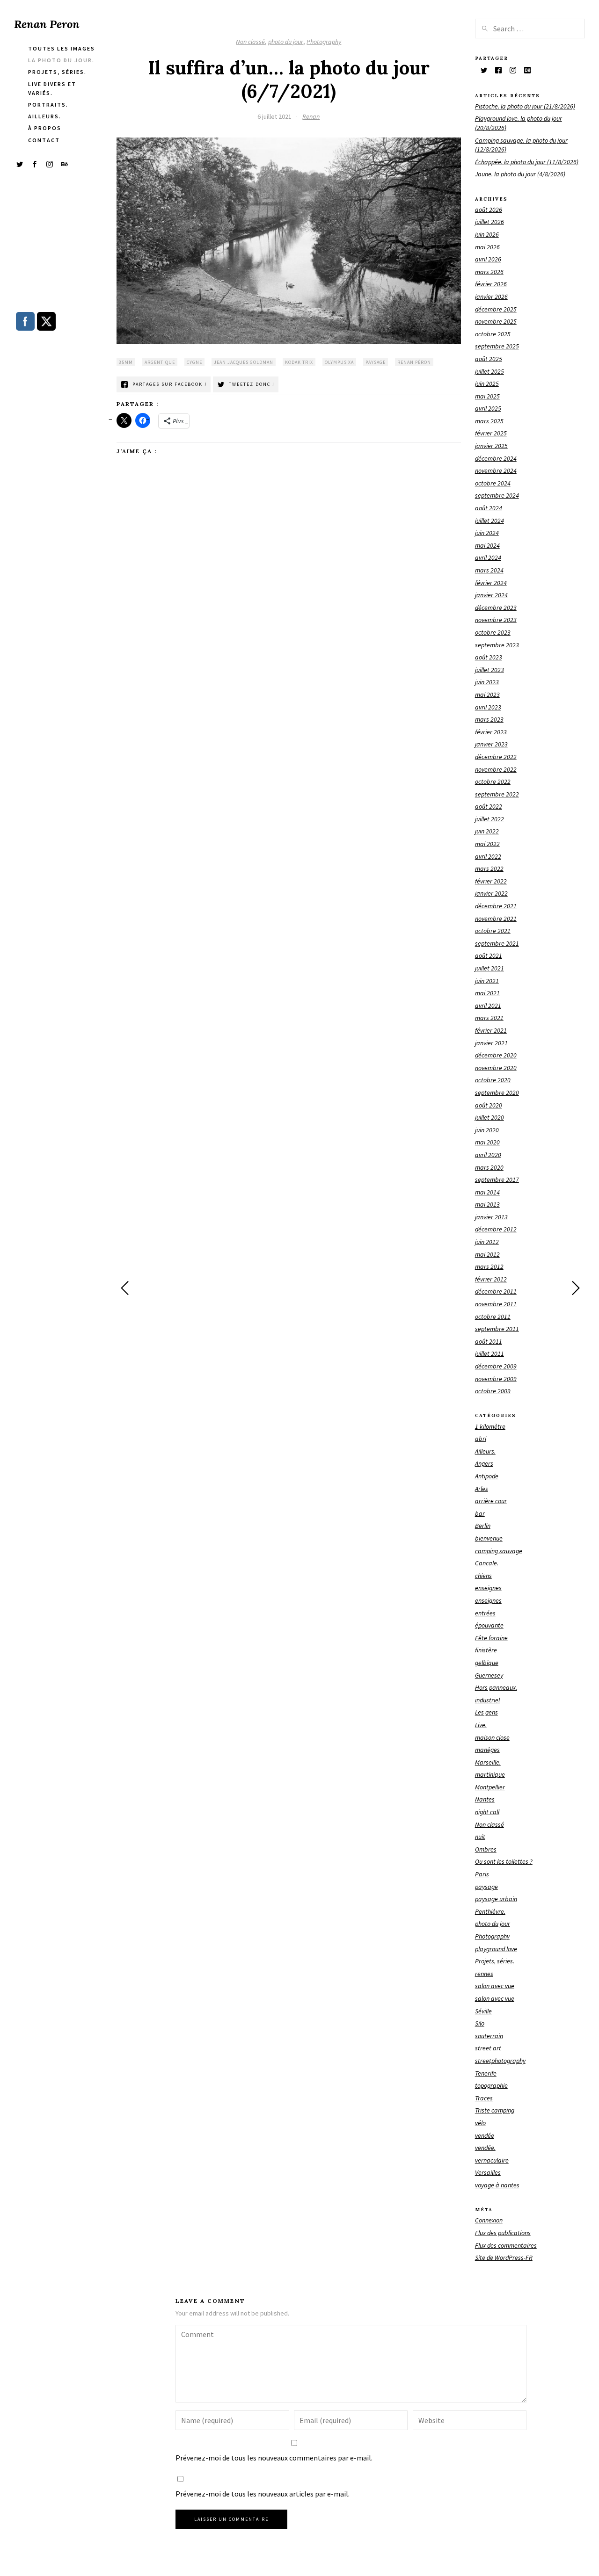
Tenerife (486, 2073)
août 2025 (489, 359)
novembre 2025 (496, 321)
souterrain (489, 2036)
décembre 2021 (496, 906)
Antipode (487, 1476)
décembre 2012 (496, 1229)
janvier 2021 (491, 1043)
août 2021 (489, 955)
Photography (324, 42)
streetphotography (500, 2061)
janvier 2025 (491, 446)
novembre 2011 (496, 1304)
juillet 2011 (489, 1353)
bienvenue (489, 1538)
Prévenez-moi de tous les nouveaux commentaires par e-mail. (274, 2458)
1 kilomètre (490, 1426)
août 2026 (489, 210)
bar (480, 1513)
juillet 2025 (489, 371)
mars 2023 (489, 719)
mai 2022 (487, 844)
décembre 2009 (496, 1366)
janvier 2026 (491, 297)
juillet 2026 (489, 222)
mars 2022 (489, 868)
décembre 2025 (496, 309)
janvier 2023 (491, 744)
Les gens (486, 1712)
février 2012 (491, 1279)
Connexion (489, 2220)
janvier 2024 (491, 595)
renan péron (414, 362)
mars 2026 (489, 272)
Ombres (486, 1849)
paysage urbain (496, 1899)
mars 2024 (489, 570)
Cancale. (487, 1563)
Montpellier (490, 1787)
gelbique (487, 1663)
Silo (480, 2023)
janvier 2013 (491, 1217)
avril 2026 (488, 259)
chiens (483, 1576)
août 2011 (489, 1341)
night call (487, 1812)
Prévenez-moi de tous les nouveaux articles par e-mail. (263, 2494)
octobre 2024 (493, 483)
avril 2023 (488, 707)
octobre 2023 (493, 632)
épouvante (489, 1625)
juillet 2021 (489, 968)
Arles (482, 1489)
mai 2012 (487, 1254)
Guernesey (489, 1675)
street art (488, 2048)
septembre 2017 (497, 1179)
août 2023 (489, 657)
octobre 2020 (493, 1080)
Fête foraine (491, 1638)
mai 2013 (487, 1204)
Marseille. (488, 1762)
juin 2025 (487, 384)
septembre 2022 (497, 794)
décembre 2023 (496, 608)
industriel (487, 1700)
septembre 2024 (497, 495)
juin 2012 (487, 1242)
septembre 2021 (497, 943)
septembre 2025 (497, 346)
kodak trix (299, 362)
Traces (484, 2098)
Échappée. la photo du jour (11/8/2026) (527, 162)
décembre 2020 (496, 1055)
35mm (126, 362)
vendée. (485, 2148)
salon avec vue (495, 1986)
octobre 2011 (493, 1317)
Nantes (485, 1799)
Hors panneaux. (496, 1687)
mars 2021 (489, 1018)
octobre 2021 (493, 931)
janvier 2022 (491, 893)
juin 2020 (487, 1130)
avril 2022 (488, 856)
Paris (482, 1874)
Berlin (483, 1526)
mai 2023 (487, 695)
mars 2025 (489, 421)
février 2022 (491, 881)
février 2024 (491, 583)
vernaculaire (492, 2160)
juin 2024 (487, 533)
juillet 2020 (489, 1117)
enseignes (488, 1588)
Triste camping (495, 2110)
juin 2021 (487, 981)
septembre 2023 (497, 645)
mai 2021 (487, 993)
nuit (480, 1837)
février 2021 (491, 1030)
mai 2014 (487, 1192)
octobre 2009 (493, 1391)
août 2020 (489, 1105)
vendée (485, 2135)
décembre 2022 (496, 757)
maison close (492, 1737)
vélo (480, 2123)
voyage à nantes (497, 2185)
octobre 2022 (493, 781)
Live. (481, 1725)
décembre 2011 (496, 1291)
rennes (484, 1974)
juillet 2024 (489, 521)
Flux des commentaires (506, 2245)
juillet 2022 (489, 819)
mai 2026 (487, 247)
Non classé (250, 42)
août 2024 (489, 508)
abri (481, 1439)
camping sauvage (499, 1551)
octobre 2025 (493, 334)
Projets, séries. (495, 1961)
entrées (485, 1613)
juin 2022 (487, 831)
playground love (496, 1949)
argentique (160, 362)
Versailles (488, 2172)
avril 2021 (488, 1006)
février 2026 (491, 284)
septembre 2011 (497, 1329)
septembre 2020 (497, 1093)
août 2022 (489, 806)
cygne (194, 362)
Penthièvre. (490, 1911)
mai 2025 (487, 396)
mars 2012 (489, 1266)
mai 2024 (487, 545)
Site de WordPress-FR (504, 2258)
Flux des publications (503, 2233)
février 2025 (491, 433)
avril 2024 (488, 557)
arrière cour (491, 1501)
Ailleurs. (485, 1451)
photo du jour (286, 42)
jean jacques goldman (244, 362)
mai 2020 (487, 1142)
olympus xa (339, 362)
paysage (376, 362)
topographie (491, 2085)
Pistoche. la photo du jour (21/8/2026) (525, 106)
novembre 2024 (496, 470)
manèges (487, 1750)
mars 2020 (489, 1167)
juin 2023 (487, 682)
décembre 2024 (496, 458)
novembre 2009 (496, 1379)
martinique (490, 1774)
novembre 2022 (496, 769)
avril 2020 (488, 1155)
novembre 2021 (496, 919)
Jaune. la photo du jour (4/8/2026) (520, 174)
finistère (486, 1650)
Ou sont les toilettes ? (504, 1861)
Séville (483, 2011)
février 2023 (491, 732)
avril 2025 (488, 408)
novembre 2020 (496, 1068)
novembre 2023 (496, 620)
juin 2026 (487, 234)
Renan (311, 116)
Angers (484, 1463)
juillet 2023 (489, 670)
